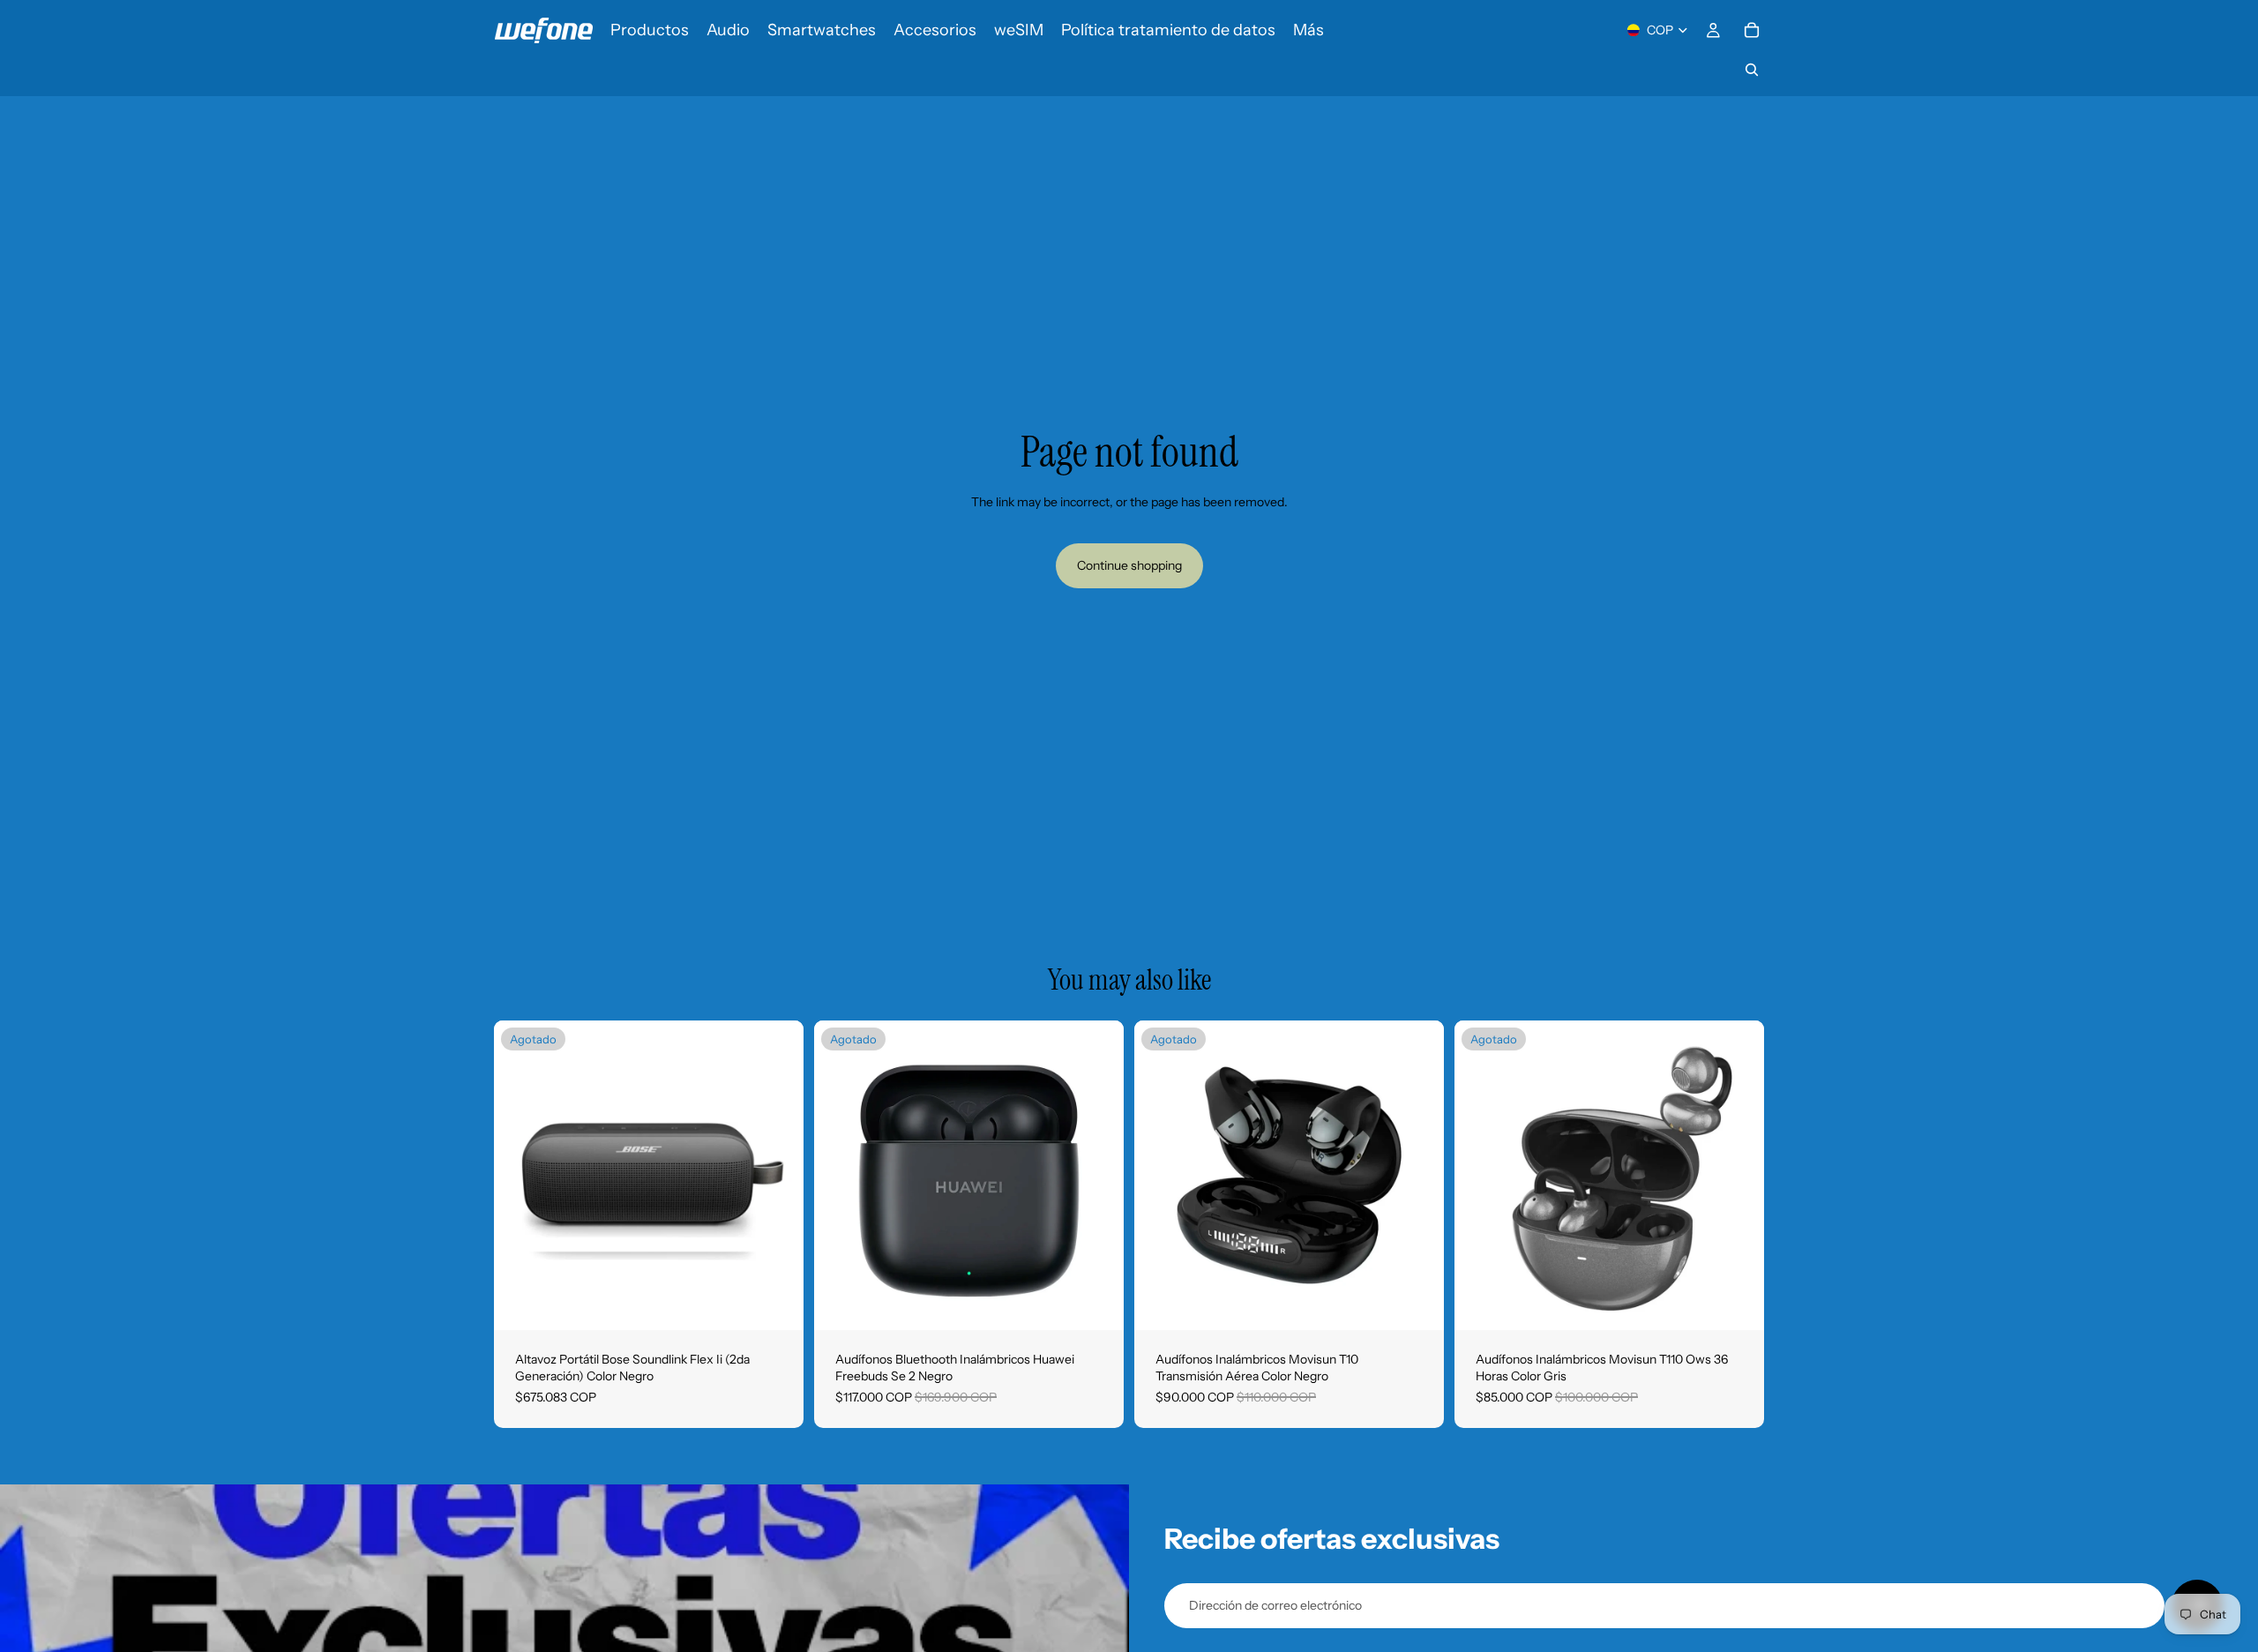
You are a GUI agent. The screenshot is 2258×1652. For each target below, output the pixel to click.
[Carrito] (1752, 30)
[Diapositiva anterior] (520, 1175)
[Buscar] (1752, 70)
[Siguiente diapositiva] (777, 1175)
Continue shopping (1129, 565)
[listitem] (1308, 30)
